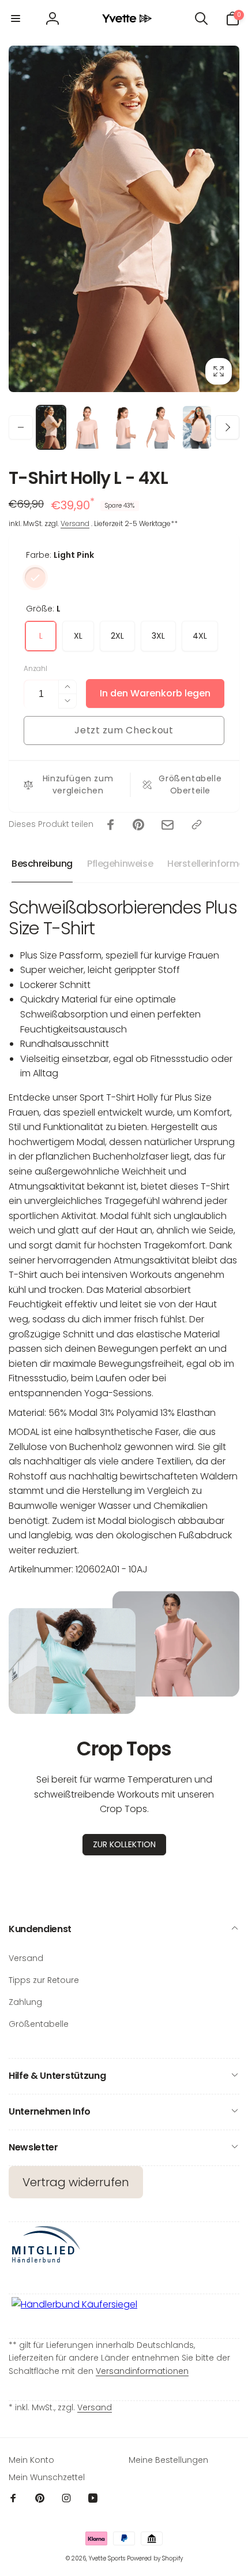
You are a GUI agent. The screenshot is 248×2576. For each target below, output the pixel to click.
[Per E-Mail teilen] (168, 825)
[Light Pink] (35, 577)
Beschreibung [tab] (42, 864)
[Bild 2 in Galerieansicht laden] (87, 427)
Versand (75, 523)
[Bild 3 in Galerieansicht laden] (124, 427)
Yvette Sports (107, 2558)
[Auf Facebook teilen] (111, 825)
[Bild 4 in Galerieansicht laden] (161, 427)
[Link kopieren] (197, 825)
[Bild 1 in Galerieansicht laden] (51, 427)
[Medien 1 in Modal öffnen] (124, 219)
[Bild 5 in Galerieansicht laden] (197, 427)
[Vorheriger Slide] (21, 219)
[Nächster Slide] (227, 219)
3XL (158, 636)
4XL (200, 636)
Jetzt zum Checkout (124, 730)
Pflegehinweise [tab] (120, 864)
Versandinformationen (142, 2371)
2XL (117, 636)
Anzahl (35, 668)
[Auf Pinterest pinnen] (138, 825)
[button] (16, 18)
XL (78, 636)
